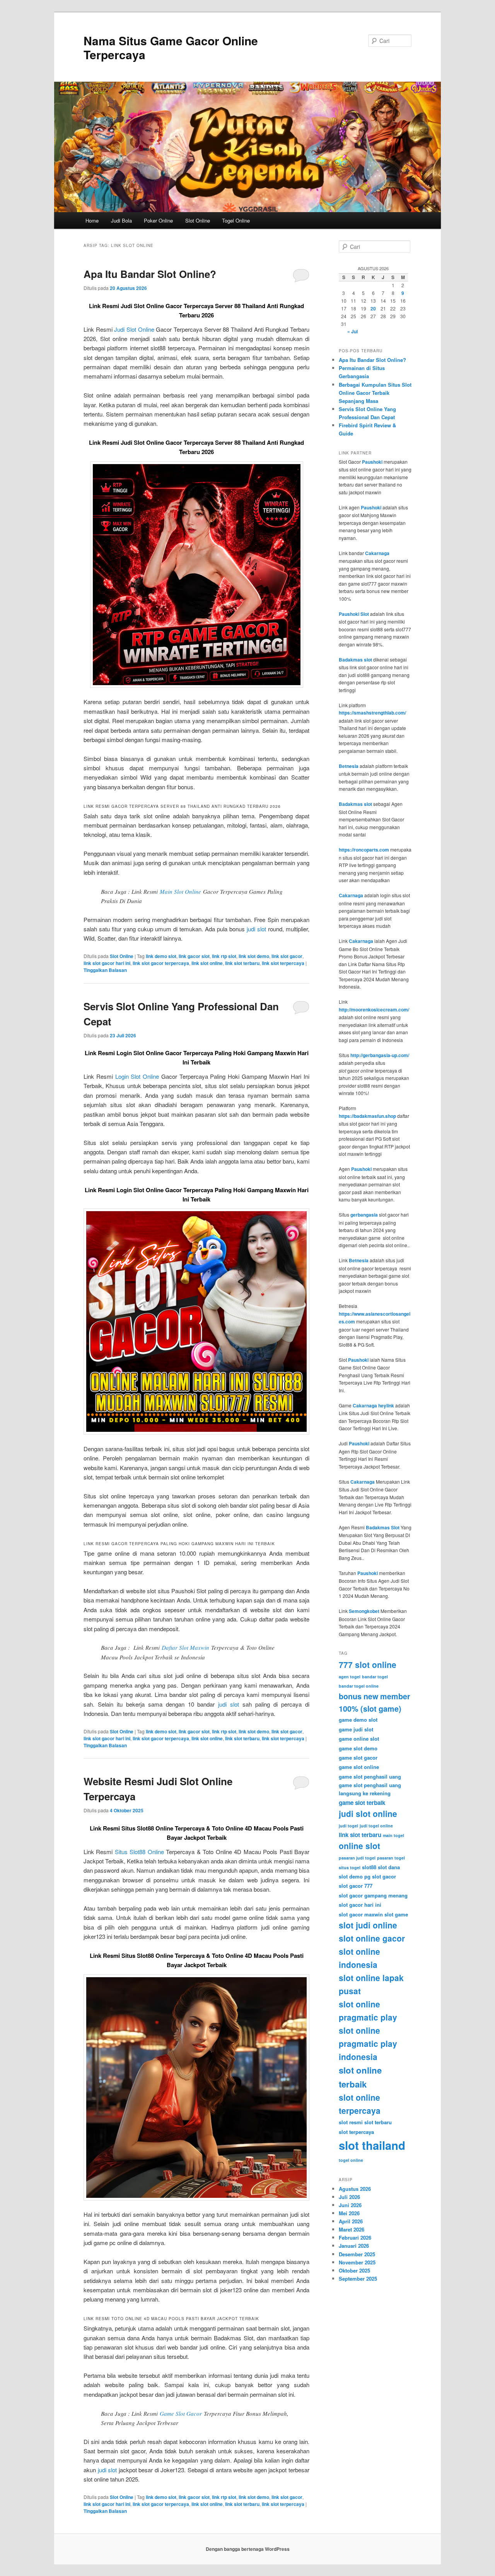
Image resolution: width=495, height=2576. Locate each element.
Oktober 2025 (354, 2270)
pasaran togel (391, 1858)
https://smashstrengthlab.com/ (372, 713)
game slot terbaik (362, 1803)
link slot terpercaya (283, 963)
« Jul (352, 331)
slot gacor (384, 1876)
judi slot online (368, 1813)
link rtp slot (224, 956)
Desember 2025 (357, 2254)
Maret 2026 (352, 2229)
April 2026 (351, 2221)
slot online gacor (372, 1938)
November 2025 (357, 2262)
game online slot (359, 1739)
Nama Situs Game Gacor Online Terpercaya (171, 47)
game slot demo (358, 1748)
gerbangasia (364, 1215)
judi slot (256, 929)
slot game (396, 1914)
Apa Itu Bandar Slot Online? (150, 274)
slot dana (389, 1867)
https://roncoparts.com (364, 850)
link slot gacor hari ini (107, 963)
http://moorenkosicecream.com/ (374, 1009)
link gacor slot (194, 956)
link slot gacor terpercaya (161, 963)
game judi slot (356, 1729)
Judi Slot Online (134, 329)
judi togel (348, 1826)
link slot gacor (287, 956)
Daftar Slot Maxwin (185, 1647)
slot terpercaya (356, 2132)
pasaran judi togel (357, 1858)
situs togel (350, 1867)
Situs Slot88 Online (139, 1852)
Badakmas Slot (383, 1527)
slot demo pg (355, 1876)
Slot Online (198, 220)
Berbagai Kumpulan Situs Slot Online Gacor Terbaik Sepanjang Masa (375, 393)
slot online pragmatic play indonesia (368, 2043)
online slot (359, 1846)
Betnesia (349, 766)
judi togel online (376, 1826)
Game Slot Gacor (181, 2413)
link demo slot (161, 956)
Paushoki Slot (354, 614)
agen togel (350, 1677)
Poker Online (158, 220)
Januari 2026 (354, 2246)
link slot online (207, 963)
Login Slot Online (137, 1076)
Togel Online (236, 220)
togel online (351, 2160)
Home (92, 220)
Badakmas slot (355, 660)
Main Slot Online (180, 891)
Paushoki (372, 462)
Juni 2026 (350, 2205)
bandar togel (375, 1677)
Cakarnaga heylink (373, 1405)
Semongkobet (364, 1611)
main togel (393, 1835)
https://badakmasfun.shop (367, 1116)
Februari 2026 (355, 2238)
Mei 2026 (349, 2213)
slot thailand (372, 2145)
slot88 (369, 1867)
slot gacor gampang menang (373, 1895)
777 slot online (368, 1664)
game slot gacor (358, 1758)
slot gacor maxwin (361, 1914)
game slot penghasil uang (370, 1776)
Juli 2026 (349, 2197)
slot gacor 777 (356, 1886)
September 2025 (358, 2279)
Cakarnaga (377, 553)
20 (373, 309)
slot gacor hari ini (360, 1905)
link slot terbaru (242, 963)
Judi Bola (121, 220)
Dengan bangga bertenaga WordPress (248, 2549)
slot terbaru (378, 2122)
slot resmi (351, 2122)
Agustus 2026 (355, 2189)
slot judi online (368, 1925)
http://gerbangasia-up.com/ (380, 1055)
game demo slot (358, 1720)
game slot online (359, 1767)
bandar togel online (359, 1686)
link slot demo (254, 956)
